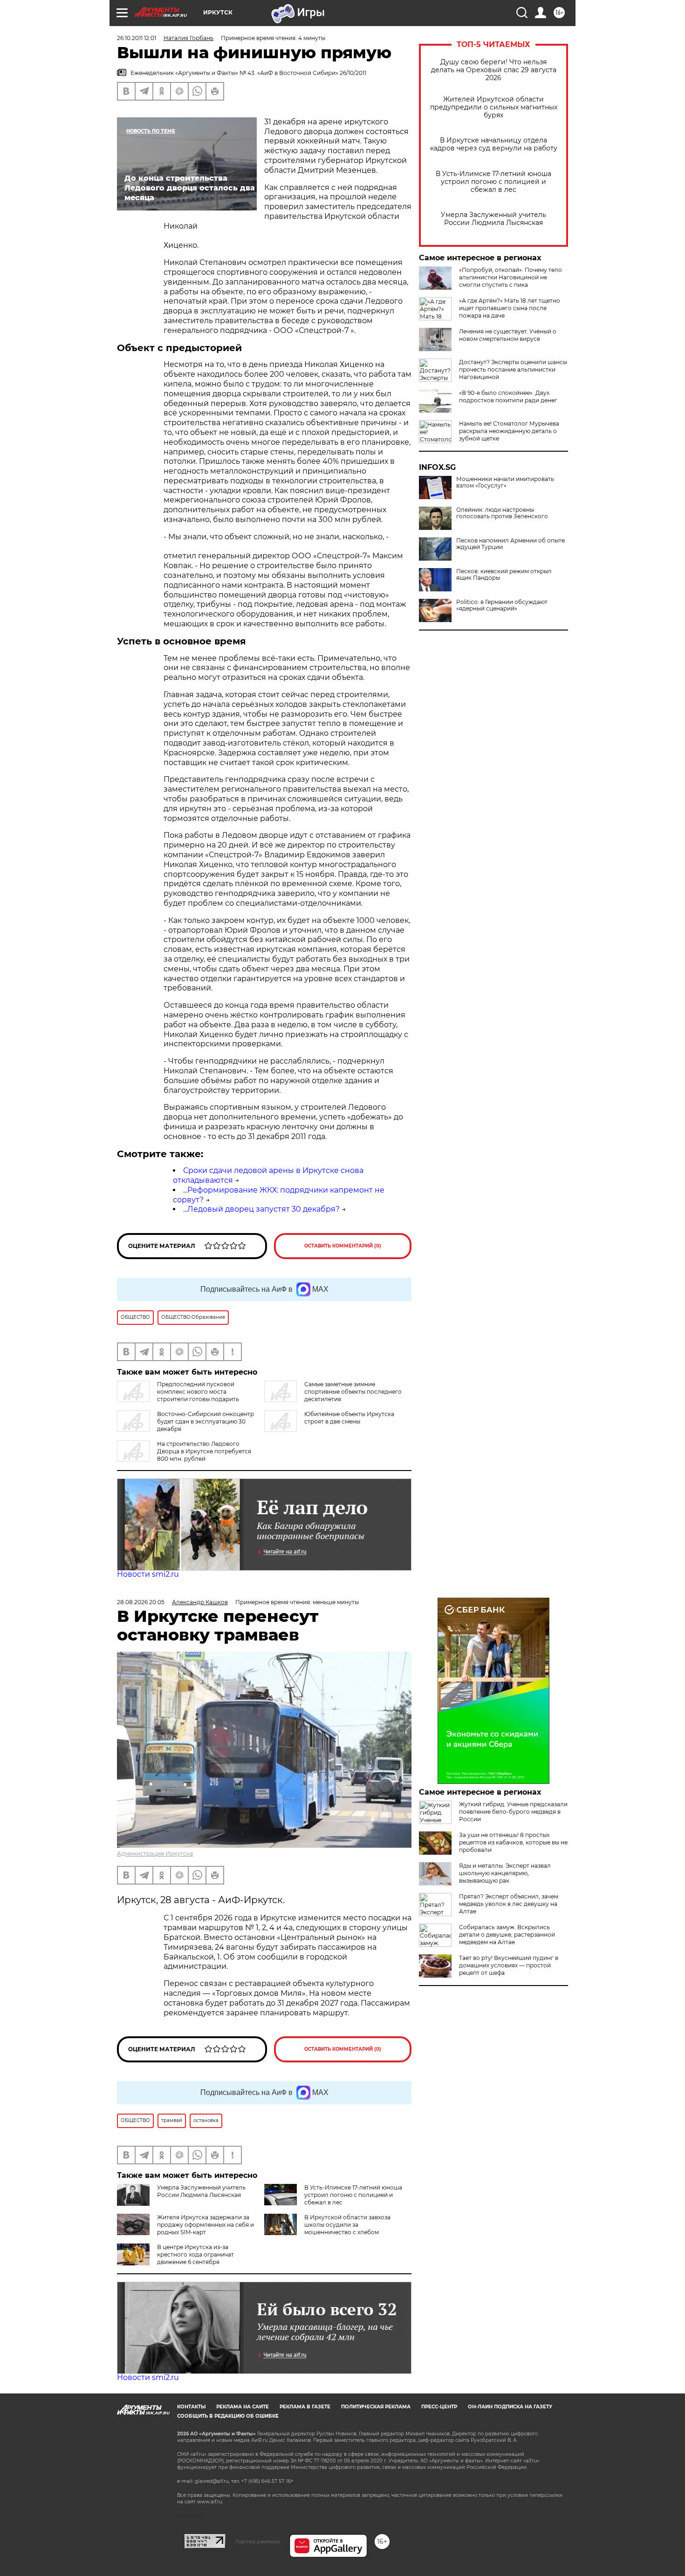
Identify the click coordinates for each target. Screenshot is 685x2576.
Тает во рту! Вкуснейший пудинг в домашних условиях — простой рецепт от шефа (509, 1965)
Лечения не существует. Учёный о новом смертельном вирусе (508, 335)
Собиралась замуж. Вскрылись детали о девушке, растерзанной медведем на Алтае (507, 1935)
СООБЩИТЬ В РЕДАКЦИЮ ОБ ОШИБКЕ (228, 2416)
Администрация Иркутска (155, 1854)
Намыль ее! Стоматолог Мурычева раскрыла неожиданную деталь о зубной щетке (509, 431)
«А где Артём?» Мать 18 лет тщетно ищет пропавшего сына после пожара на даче (510, 308)
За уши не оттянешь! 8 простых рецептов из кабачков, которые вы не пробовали (513, 1842)
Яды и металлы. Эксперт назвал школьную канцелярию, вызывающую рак (505, 1873)
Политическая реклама (376, 2407)
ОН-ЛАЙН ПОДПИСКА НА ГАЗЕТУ (510, 2407)
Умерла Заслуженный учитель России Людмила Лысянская (493, 219)
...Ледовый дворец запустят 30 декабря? (261, 1209)
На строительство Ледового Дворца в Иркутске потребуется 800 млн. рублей (204, 1451)
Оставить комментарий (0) (343, 1246)
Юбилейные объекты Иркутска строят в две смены (349, 1418)
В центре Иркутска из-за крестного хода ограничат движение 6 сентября (195, 2254)
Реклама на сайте (243, 2407)
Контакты (191, 2407)
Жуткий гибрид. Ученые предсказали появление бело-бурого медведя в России (513, 1812)
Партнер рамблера (257, 2542)
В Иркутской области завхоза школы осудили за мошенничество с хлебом (347, 2225)
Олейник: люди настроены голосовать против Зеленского (502, 513)
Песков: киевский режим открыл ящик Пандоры (504, 575)
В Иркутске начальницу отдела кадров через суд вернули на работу (494, 144)
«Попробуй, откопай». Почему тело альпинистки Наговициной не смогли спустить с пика (510, 277)
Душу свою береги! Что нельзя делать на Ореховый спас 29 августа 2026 (494, 70)
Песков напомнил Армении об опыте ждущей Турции (510, 544)
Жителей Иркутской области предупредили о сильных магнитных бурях (494, 107)
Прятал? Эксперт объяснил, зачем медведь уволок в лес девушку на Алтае (509, 1904)
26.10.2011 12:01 (137, 38)
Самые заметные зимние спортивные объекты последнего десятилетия (353, 1392)
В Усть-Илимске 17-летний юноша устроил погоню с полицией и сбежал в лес (493, 182)
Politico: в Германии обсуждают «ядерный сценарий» (502, 605)
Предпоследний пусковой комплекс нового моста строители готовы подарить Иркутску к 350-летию (178, 1395)
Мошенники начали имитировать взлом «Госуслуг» (505, 482)
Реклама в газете (305, 2407)
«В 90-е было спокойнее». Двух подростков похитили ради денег (508, 397)
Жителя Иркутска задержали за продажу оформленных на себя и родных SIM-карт (205, 2225)
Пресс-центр (439, 2407)
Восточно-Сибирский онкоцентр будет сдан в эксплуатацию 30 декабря (205, 1421)
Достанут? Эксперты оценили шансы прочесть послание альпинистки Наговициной (513, 369)
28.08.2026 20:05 (141, 1602)
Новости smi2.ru (148, 1574)
